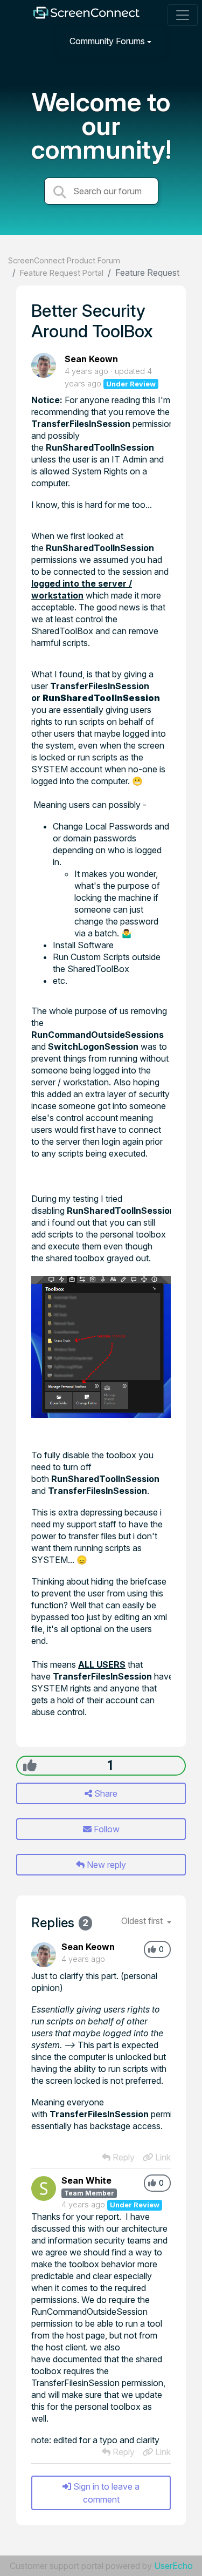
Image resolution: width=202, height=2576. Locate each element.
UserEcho (173, 2566)
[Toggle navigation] (183, 15)
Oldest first (143, 1921)
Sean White (86, 2180)
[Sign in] (181, 41)
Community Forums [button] (107, 41)
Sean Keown (91, 359)
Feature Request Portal (62, 273)
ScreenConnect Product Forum (64, 260)
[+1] (30, 1765)
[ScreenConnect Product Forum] (86, 15)
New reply (105, 1865)
